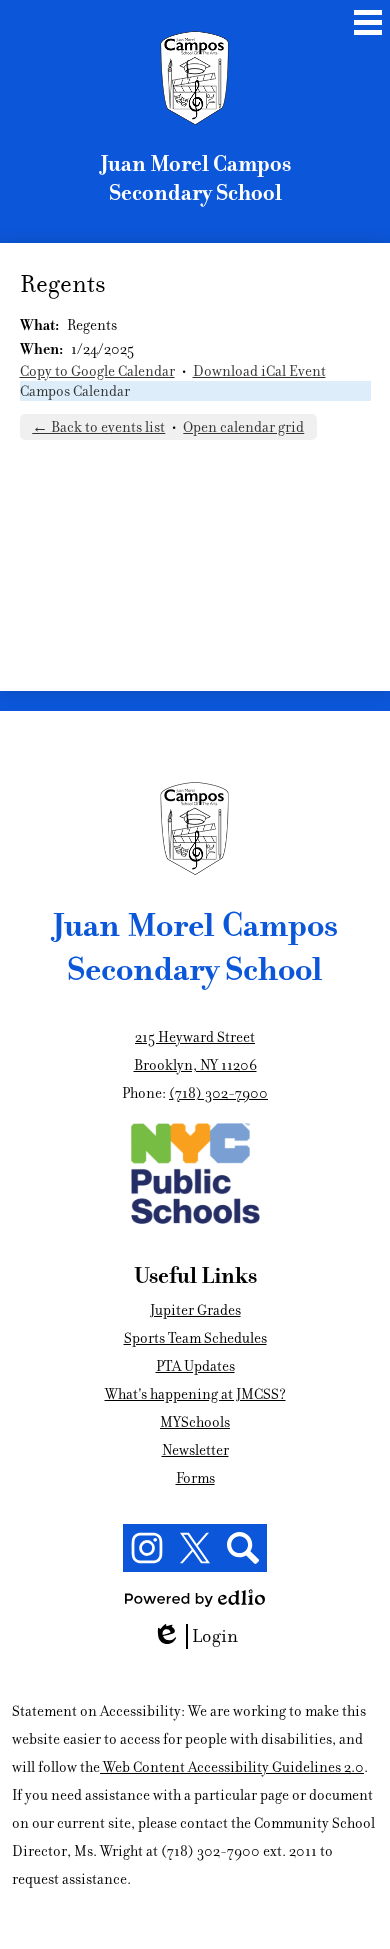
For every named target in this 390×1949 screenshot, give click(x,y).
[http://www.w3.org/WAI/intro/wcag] (101, 1767)
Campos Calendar (75, 391)
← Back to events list (98, 427)
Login (202, 1636)
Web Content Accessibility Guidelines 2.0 (233, 1767)
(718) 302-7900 (218, 1093)
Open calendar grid (243, 427)
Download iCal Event (259, 371)
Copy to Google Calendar (97, 371)
